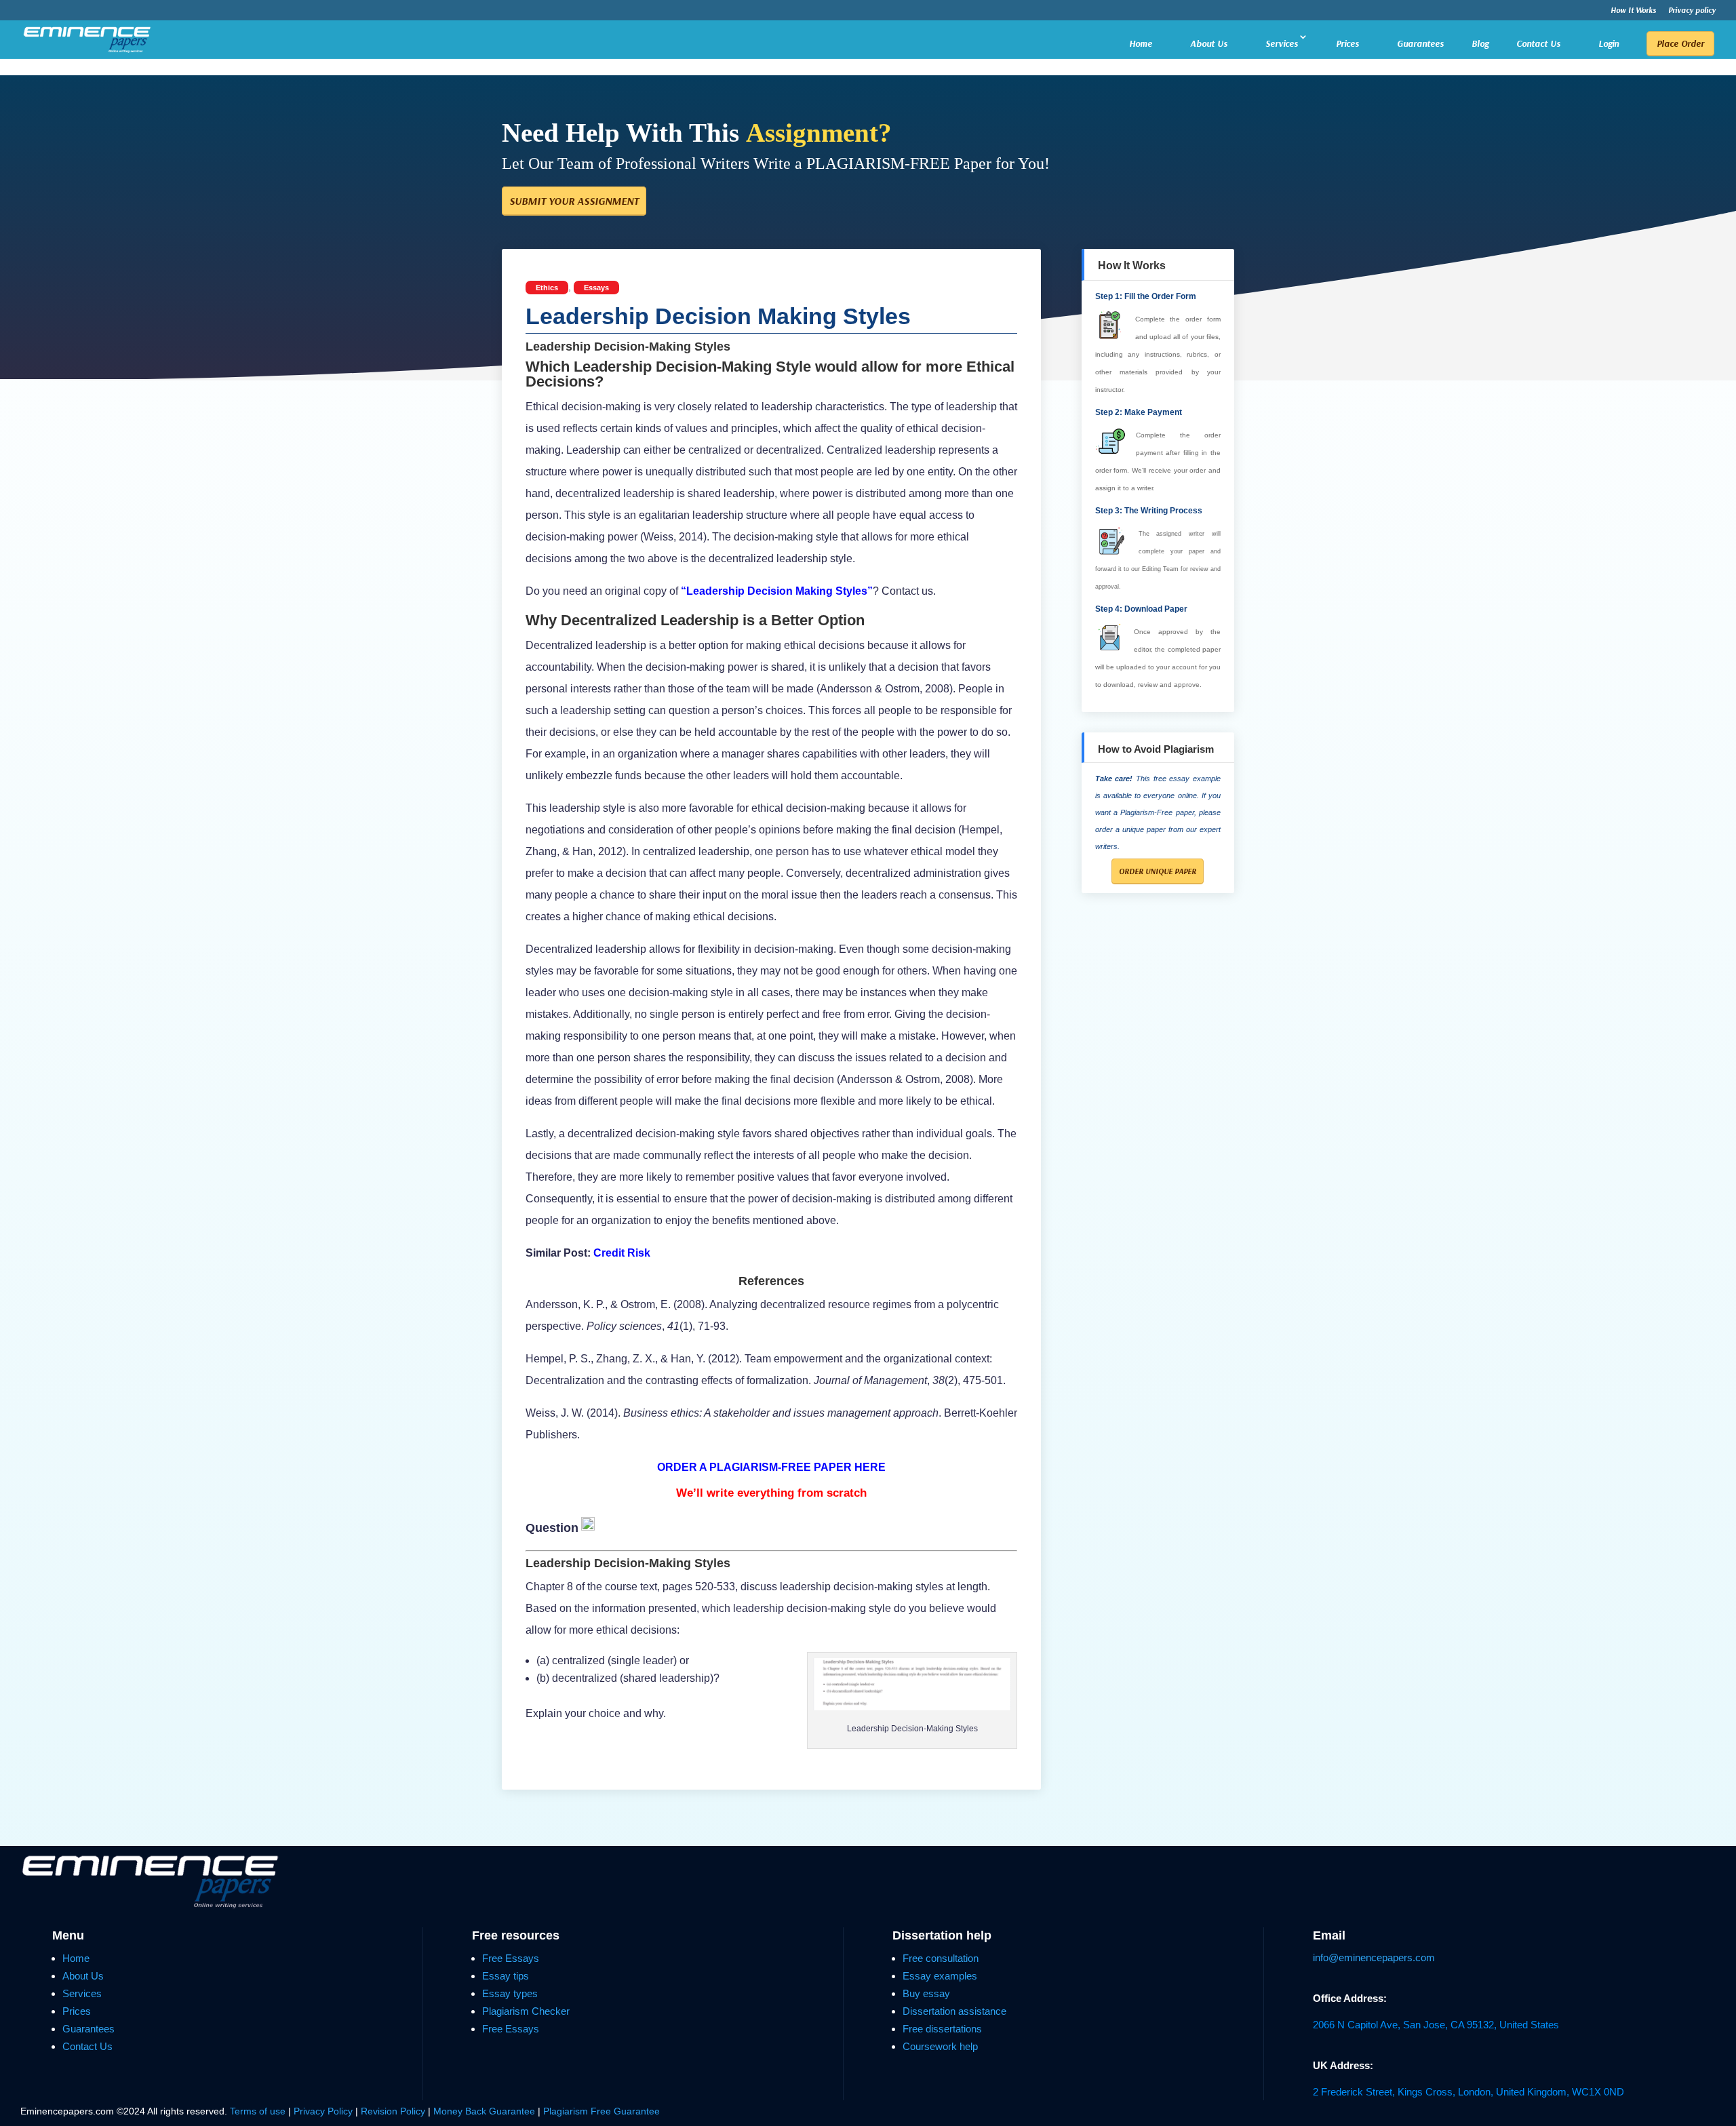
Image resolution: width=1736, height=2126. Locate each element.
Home (1141, 43)
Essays (596, 288)
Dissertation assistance (954, 2011)
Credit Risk (622, 1253)
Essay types (510, 1993)
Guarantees (1420, 43)
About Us (1209, 43)
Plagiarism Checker (526, 2011)
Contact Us (1538, 43)
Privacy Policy (324, 2111)
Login (1609, 43)
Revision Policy (393, 2111)
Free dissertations (942, 2029)
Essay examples (940, 1976)
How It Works (1633, 11)
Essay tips (506, 1976)
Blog (1480, 44)
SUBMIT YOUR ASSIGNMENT (574, 201)
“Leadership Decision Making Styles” (777, 591)
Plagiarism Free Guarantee (601, 2111)
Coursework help (940, 2046)
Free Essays (511, 1958)
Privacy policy (1692, 11)
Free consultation (941, 1958)
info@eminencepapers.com (1374, 1957)
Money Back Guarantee (486, 2111)
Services (1282, 43)
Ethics (547, 288)
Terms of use (258, 2111)
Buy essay (926, 1993)
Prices (1347, 43)
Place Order (1680, 43)
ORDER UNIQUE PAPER (1158, 871)
